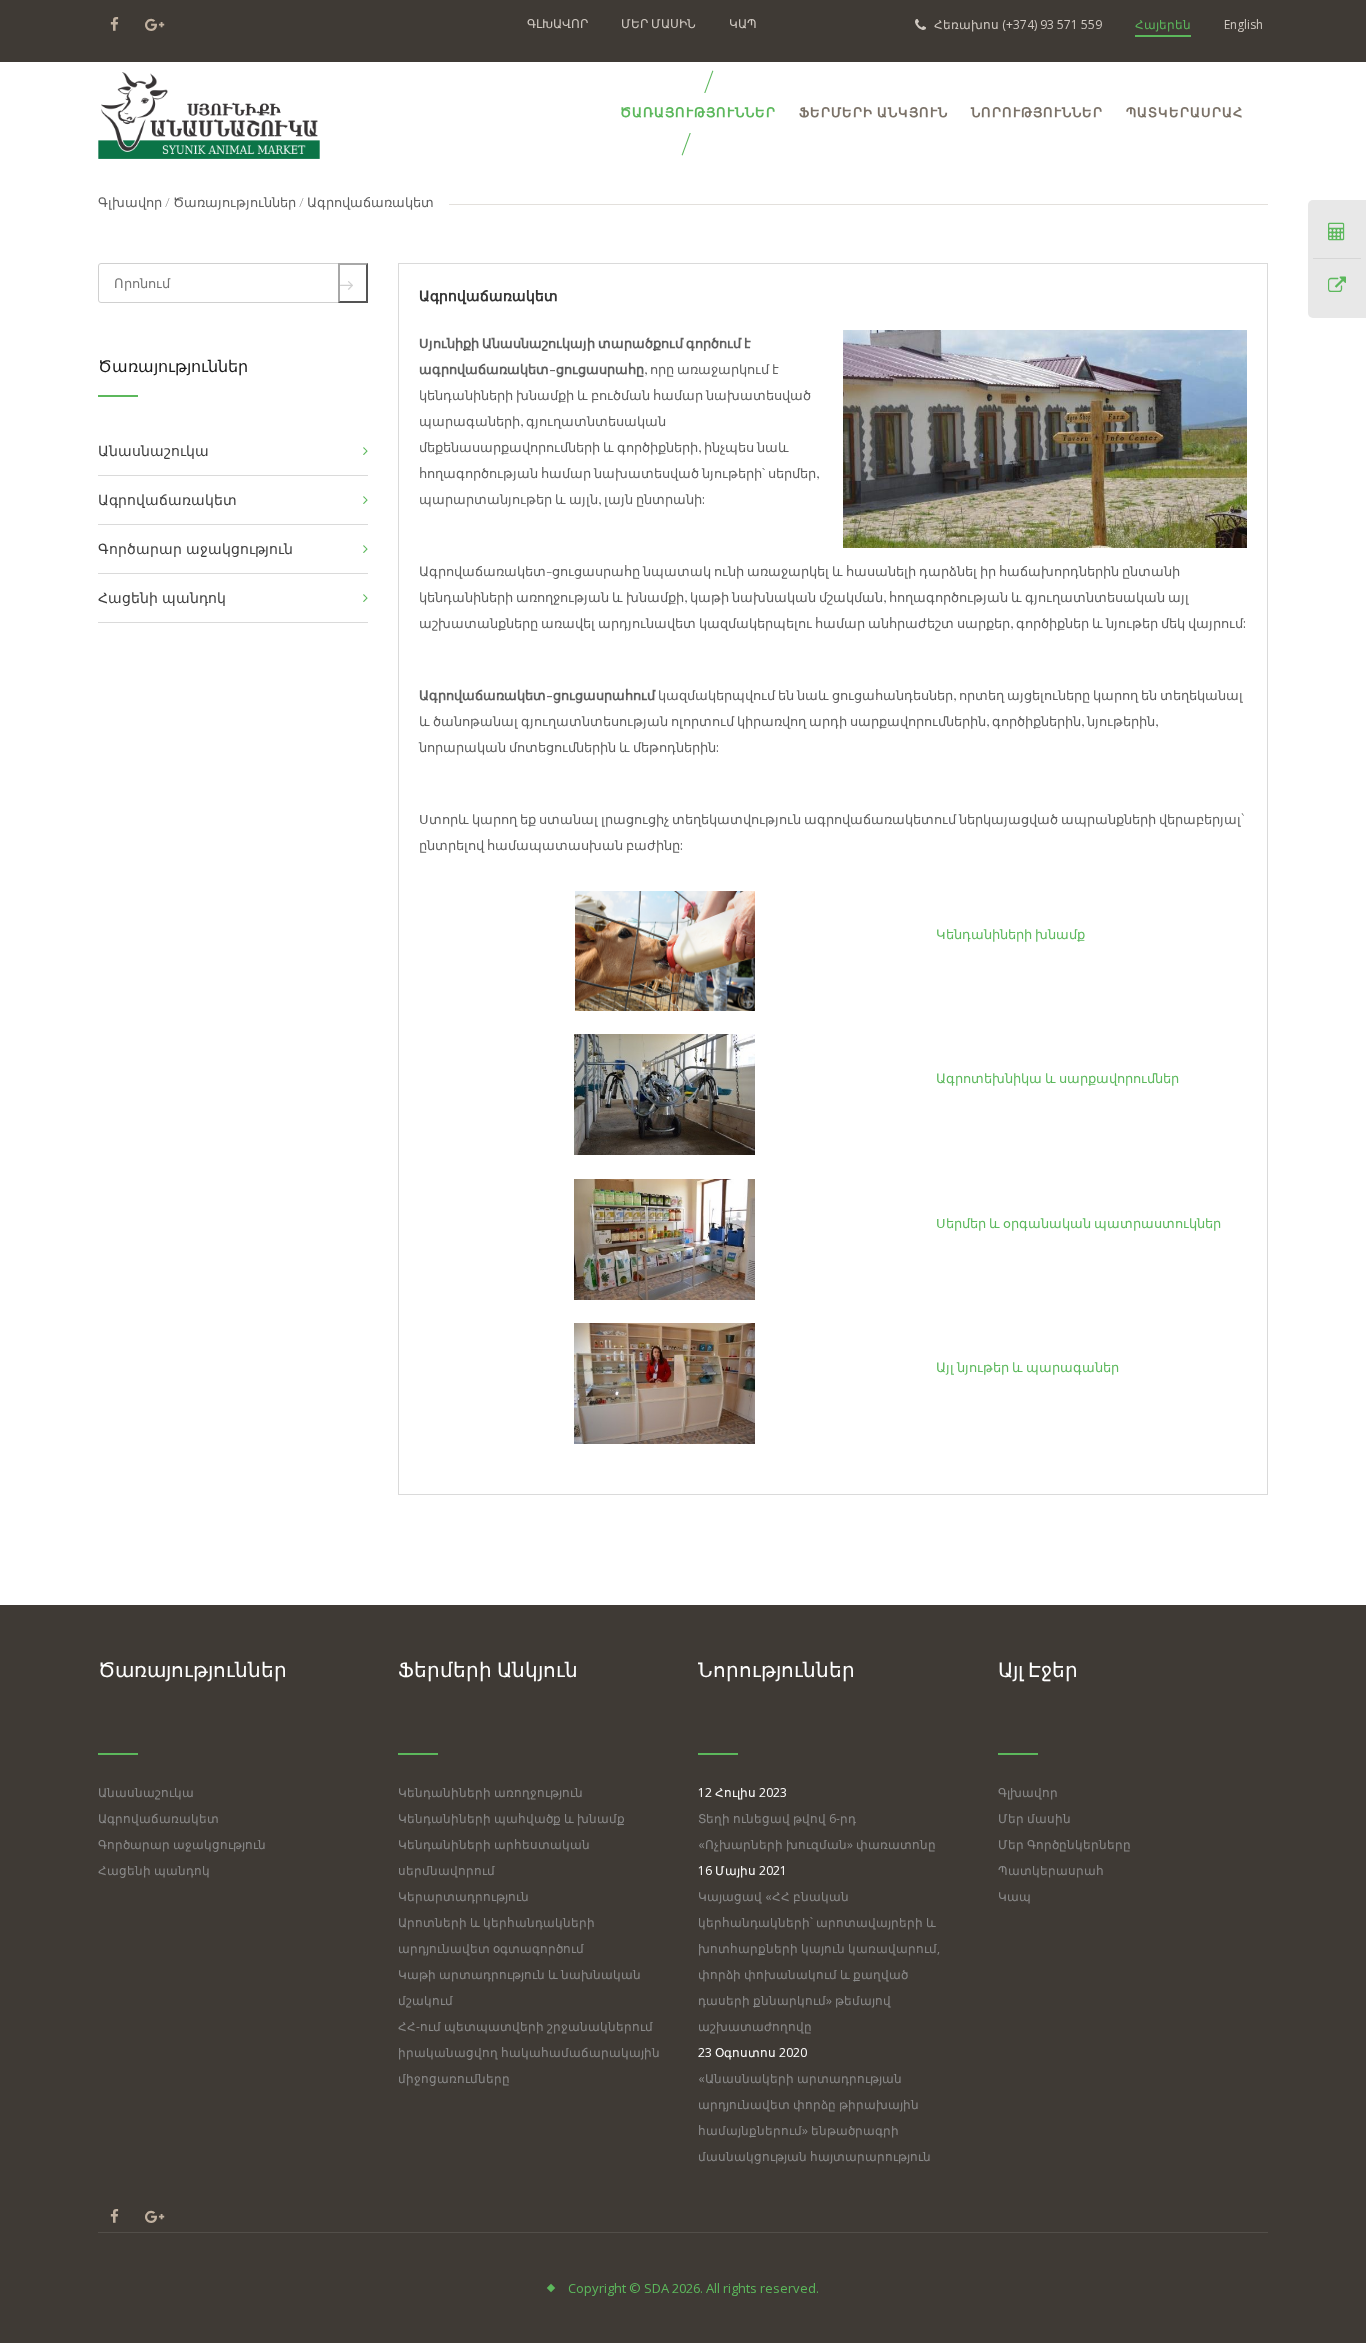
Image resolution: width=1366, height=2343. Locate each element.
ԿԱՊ (743, 23)
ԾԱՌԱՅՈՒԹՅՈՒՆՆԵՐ (698, 112)
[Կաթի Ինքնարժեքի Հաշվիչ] (1337, 231)
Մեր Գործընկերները (1064, 1844)
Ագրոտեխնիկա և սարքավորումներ (1057, 1077)
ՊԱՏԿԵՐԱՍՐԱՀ (1184, 112)
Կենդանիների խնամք (1010, 933)
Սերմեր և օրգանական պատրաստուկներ (1078, 1222)
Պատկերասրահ (1051, 1870)
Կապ (1014, 1896)
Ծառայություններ (234, 201)
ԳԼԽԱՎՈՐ (557, 23)
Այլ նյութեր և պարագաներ (1027, 1366)
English (1243, 24)
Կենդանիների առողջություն (490, 1792)
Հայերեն (1163, 24)
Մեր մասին (1034, 1818)
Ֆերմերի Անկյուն (873, 112)
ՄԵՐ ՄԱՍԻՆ (658, 23)
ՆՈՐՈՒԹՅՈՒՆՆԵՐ (1037, 112)
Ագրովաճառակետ (158, 1818)
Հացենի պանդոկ (154, 1870)
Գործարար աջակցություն (182, 1844)
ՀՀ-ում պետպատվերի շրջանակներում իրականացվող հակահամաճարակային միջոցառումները (529, 2052)
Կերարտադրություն (463, 1896)
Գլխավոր (130, 201)
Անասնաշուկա (146, 1792)
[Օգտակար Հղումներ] (1337, 285)
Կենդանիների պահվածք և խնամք (511, 1818)
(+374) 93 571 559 (1018, 24)
